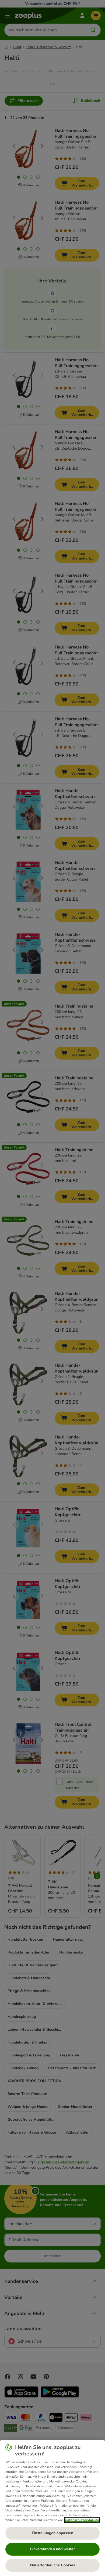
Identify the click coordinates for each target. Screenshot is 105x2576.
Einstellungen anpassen (52, 2533)
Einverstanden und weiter (52, 2549)
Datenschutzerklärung (82, 2520)
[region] (52, 2508)
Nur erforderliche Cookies (53, 2565)
